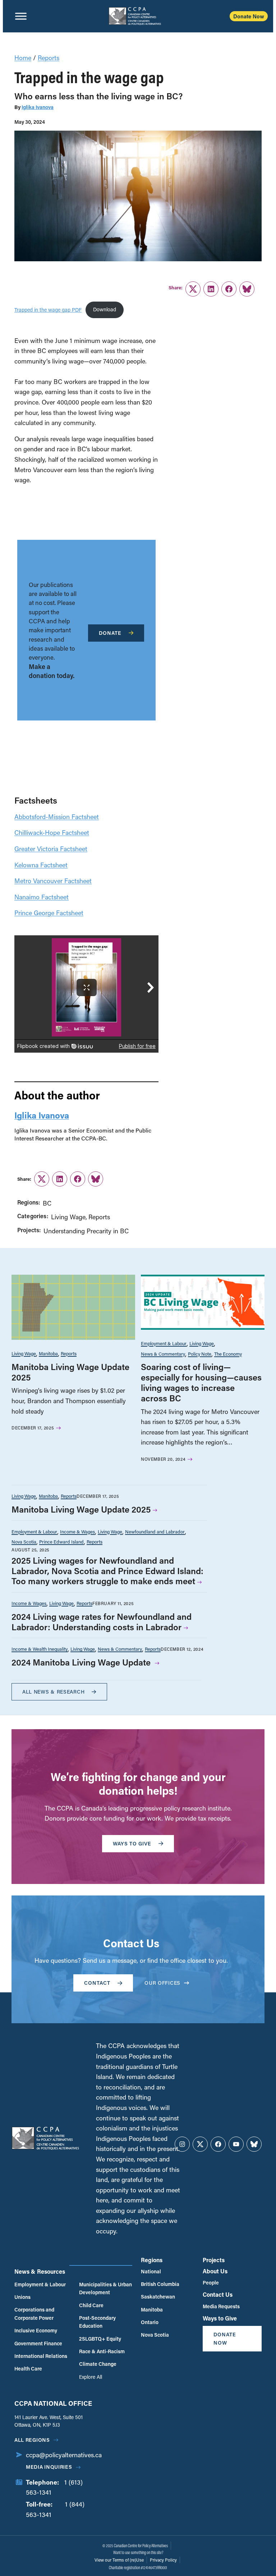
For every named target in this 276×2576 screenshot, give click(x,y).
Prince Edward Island (61, 1542)
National (151, 2271)
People (211, 2283)
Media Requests (221, 2306)
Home (23, 58)
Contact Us (218, 2294)
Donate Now (249, 16)
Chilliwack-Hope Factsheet (52, 832)
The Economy (228, 1354)
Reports (49, 58)
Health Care (28, 2369)
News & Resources (40, 2271)
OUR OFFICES (162, 1983)
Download (105, 309)
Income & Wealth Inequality (40, 1649)
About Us (215, 2271)
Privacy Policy (163, 2560)
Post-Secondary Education (97, 2322)
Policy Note (200, 1354)
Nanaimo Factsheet (42, 897)
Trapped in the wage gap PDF (48, 309)
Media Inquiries (49, 2467)
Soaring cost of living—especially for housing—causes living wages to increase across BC (201, 1382)
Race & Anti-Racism (102, 2351)
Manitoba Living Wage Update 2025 (70, 1372)
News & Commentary (163, 1354)
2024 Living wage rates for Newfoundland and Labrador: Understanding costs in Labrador (102, 1622)
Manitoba (48, 1353)
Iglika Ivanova (38, 107)
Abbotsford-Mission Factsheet (57, 817)
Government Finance (38, 2343)
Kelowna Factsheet (41, 865)
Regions (152, 2260)
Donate (110, 633)
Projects (214, 2260)
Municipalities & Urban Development (105, 2288)
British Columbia (160, 2284)
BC (47, 1203)
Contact (97, 1983)
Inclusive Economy (36, 2330)
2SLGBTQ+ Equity (100, 2339)
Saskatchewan (158, 2297)
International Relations (41, 2356)
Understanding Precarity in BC (86, 1231)
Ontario (150, 2322)
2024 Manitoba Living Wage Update (82, 1662)
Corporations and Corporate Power (34, 2313)
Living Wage (68, 1217)
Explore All (91, 2377)
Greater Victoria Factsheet (51, 849)
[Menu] (21, 16)
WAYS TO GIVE (132, 1843)
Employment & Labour (164, 1343)
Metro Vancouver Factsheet (53, 881)
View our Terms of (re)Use (119, 2560)
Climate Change (98, 2364)
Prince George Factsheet (49, 913)
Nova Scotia (24, 1542)
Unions (22, 2297)
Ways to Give (220, 2318)
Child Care (91, 2305)
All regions (32, 2440)
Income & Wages (77, 1531)
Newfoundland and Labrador (155, 1531)
